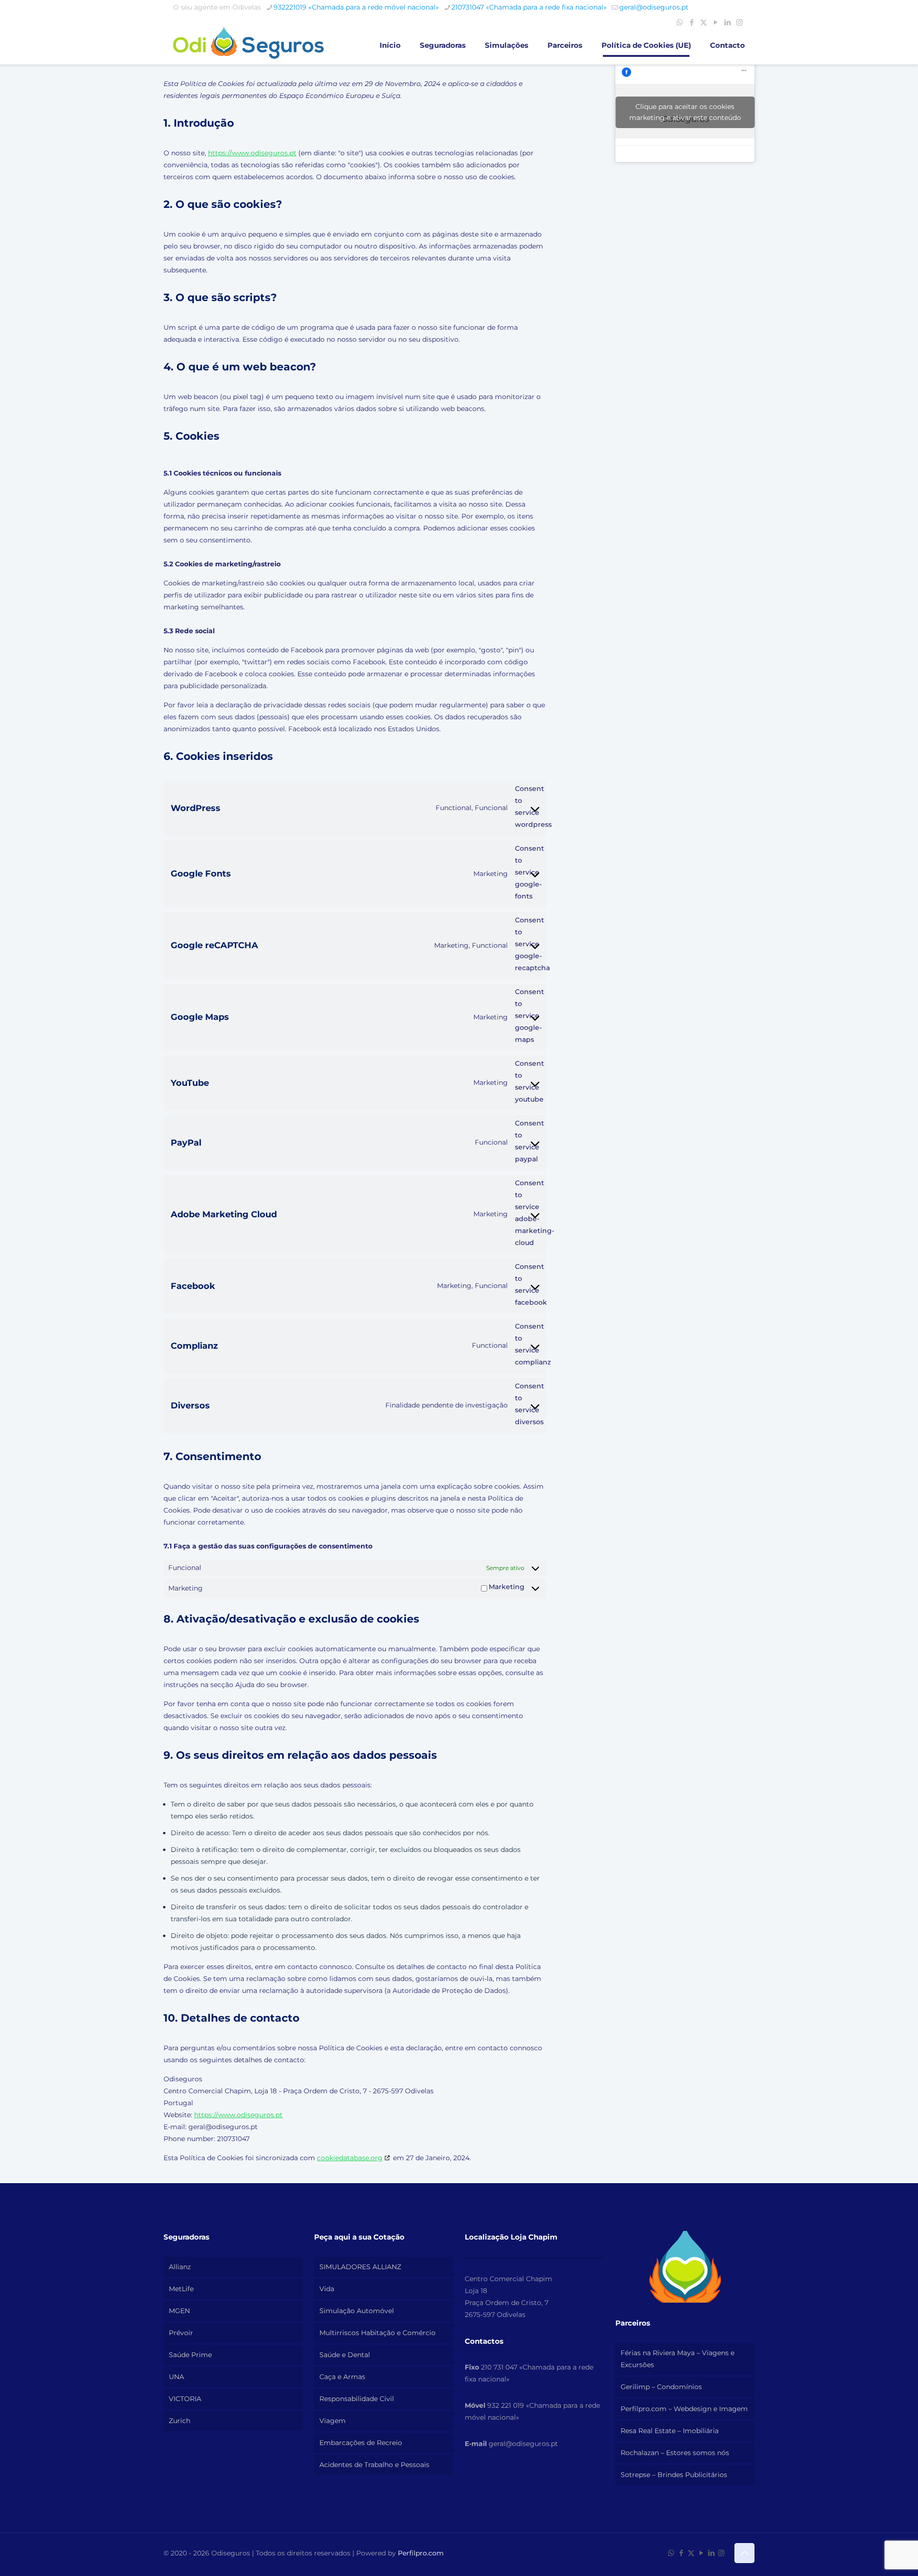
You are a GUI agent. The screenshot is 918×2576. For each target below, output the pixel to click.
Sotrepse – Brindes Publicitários (674, 2475)
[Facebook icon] (692, 22)
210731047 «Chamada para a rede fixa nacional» (529, 7)
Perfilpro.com (421, 2553)
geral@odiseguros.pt (654, 7)
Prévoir (181, 2333)
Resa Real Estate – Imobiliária (670, 2431)
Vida (327, 2289)
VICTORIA (185, 2399)
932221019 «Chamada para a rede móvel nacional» (356, 7)
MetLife (181, 2289)
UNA (176, 2377)
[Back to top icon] (744, 2553)
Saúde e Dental (345, 2355)
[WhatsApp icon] (680, 22)
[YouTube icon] (716, 22)
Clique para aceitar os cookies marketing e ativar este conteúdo (685, 112)
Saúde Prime (190, 2355)
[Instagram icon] (739, 22)
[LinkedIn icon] (727, 22)
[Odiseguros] (248, 45)
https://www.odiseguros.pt (252, 153)
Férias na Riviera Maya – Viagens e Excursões (678, 2359)
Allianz (180, 2267)
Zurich (180, 2421)
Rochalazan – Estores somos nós (675, 2453)
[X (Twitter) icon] (704, 22)
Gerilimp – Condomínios (661, 2387)
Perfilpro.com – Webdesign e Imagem (684, 2409)
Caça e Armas (342, 2377)
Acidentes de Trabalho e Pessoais (374, 2465)
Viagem (333, 2421)
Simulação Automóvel (357, 2311)
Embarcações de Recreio (361, 2443)
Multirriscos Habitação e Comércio (377, 2333)
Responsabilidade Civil (357, 2399)
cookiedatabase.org (350, 2158)
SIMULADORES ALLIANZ (360, 2267)
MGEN (179, 2311)
